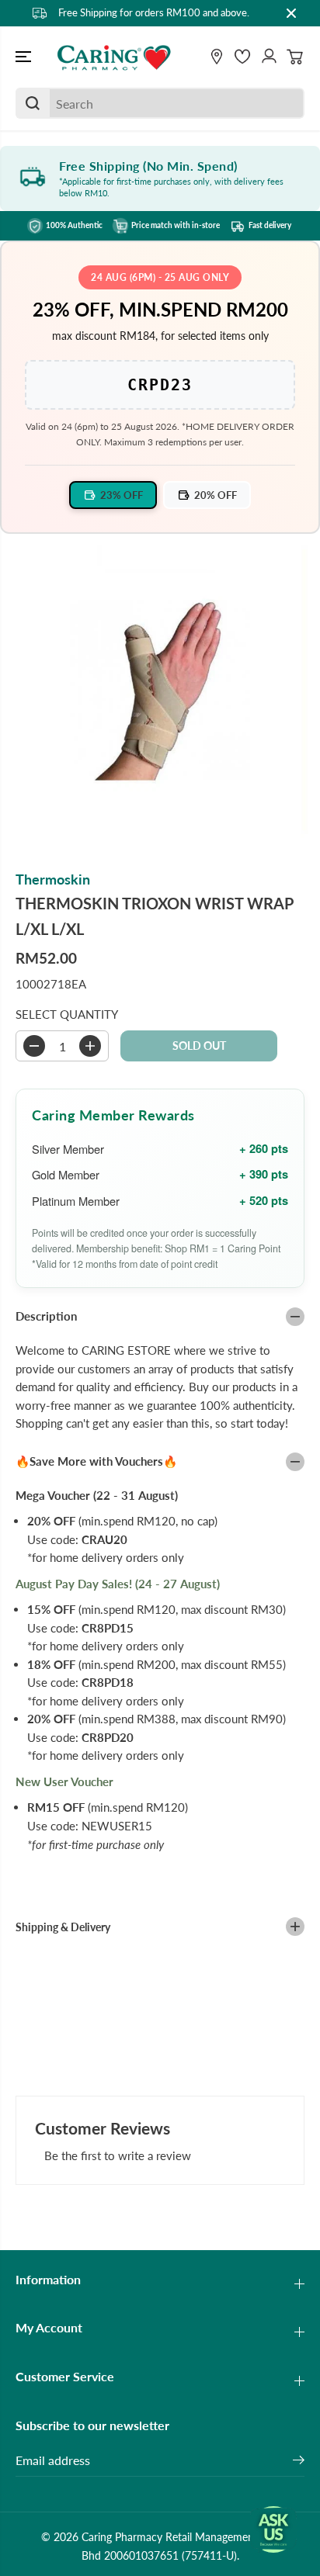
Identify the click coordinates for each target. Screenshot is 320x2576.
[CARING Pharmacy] (114, 57)
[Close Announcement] (291, 13)
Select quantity (67, 1014)
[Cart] (295, 57)
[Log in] (269, 57)
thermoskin (53, 879)
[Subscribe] (299, 2462)
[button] (25, 57)
